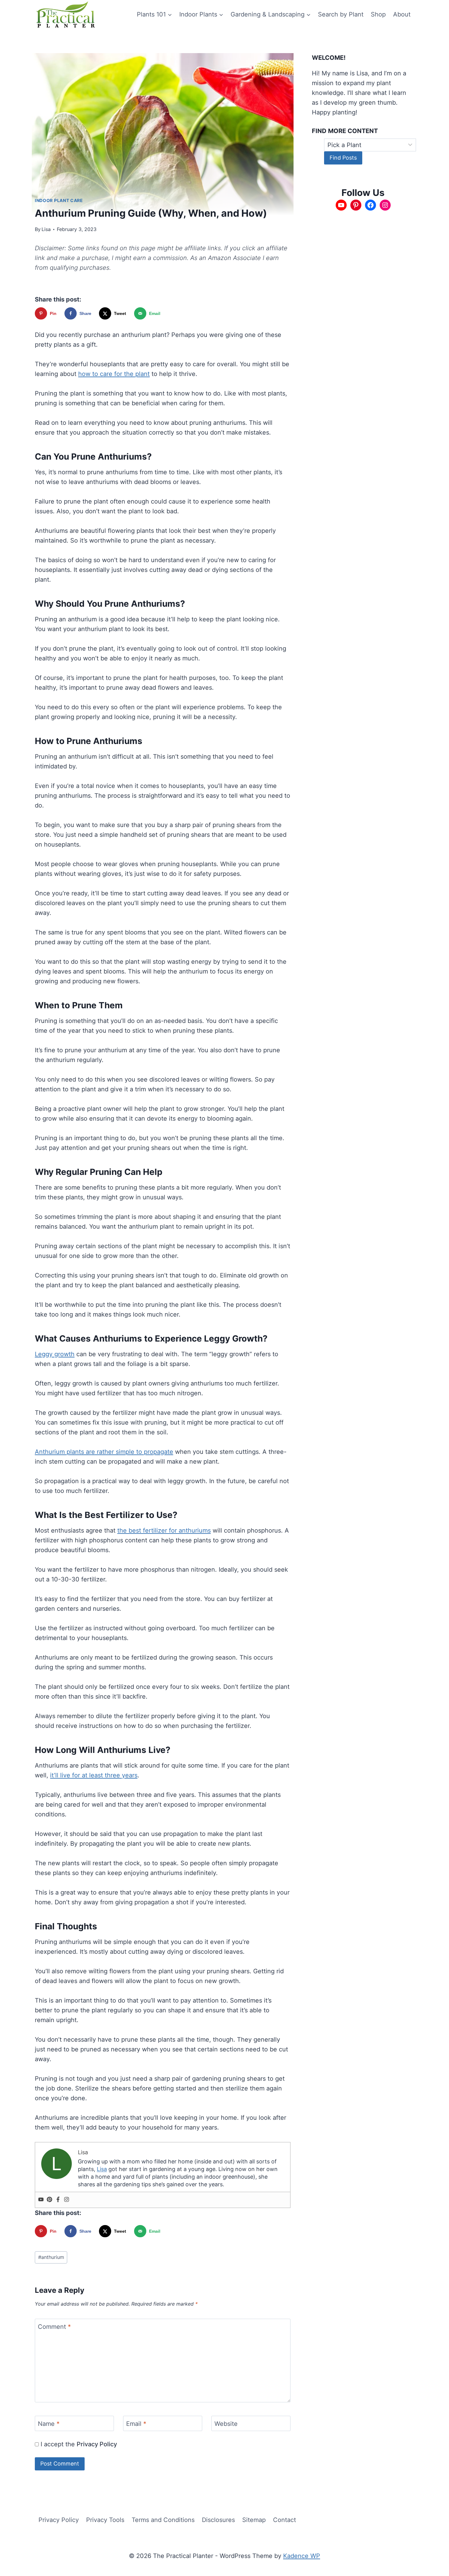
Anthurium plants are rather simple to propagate (104, 1452)
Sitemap (254, 2520)
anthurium (51, 2257)
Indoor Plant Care (59, 200)
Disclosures (218, 2520)
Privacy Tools (105, 2520)
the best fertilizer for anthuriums (164, 1530)
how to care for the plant (114, 374)
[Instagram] (67, 2200)
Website (226, 2424)
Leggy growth (55, 1354)
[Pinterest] (49, 2200)
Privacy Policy (97, 2444)
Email (136, 2424)
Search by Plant (341, 14)
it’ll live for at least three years (94, 1775)
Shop (378, 14)
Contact (285, 2520)
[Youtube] (41, 2200)
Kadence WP (302, 2556)
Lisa (46, 229)
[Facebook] (58, 2200)
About (402, 14)
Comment (54, 2327)
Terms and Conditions (163, 2520)
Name (49, 2424)
